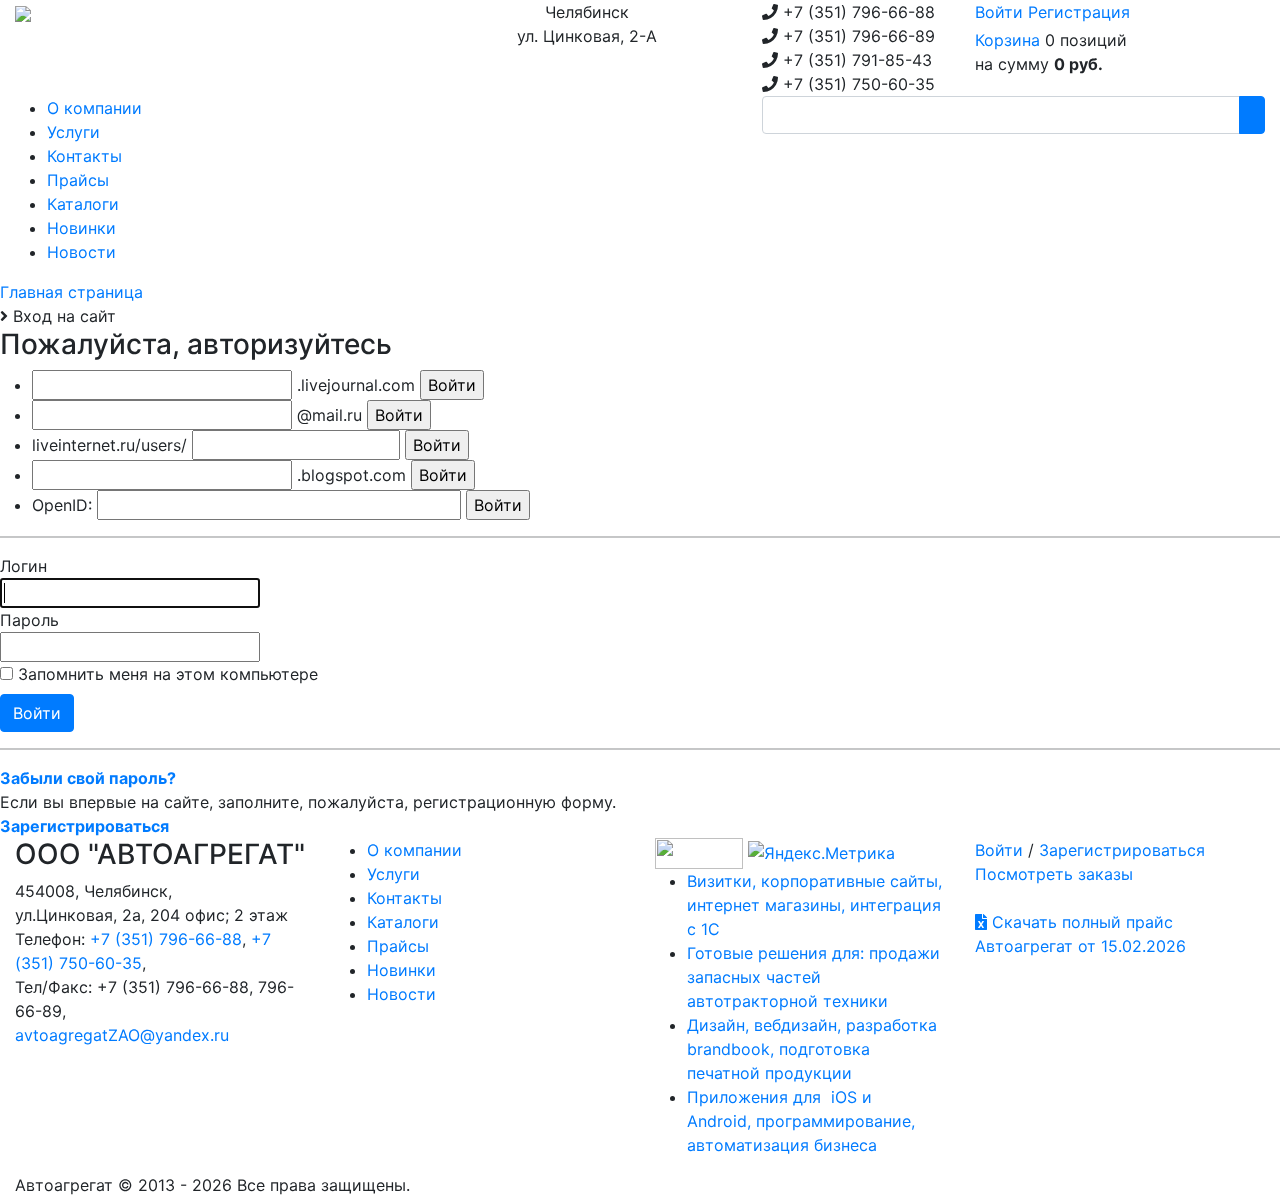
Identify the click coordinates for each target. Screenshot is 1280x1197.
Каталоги (403, 922)
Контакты (404, 898)
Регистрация (1079, 12)
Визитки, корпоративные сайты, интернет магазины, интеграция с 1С (814, 905)
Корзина (1007, 40)
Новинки (401, 970)
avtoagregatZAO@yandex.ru (122, 1035)
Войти (999, 12)
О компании (414, 850)
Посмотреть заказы (1054, 874)
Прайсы (398, 946)
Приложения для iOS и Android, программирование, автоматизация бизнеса (801, 1121)
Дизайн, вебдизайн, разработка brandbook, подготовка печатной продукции (812, 1049)
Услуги (393, 874)
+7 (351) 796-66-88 (166, 939)
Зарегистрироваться (1122, 850)
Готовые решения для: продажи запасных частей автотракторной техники (813, 977)
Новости (401, 994)
